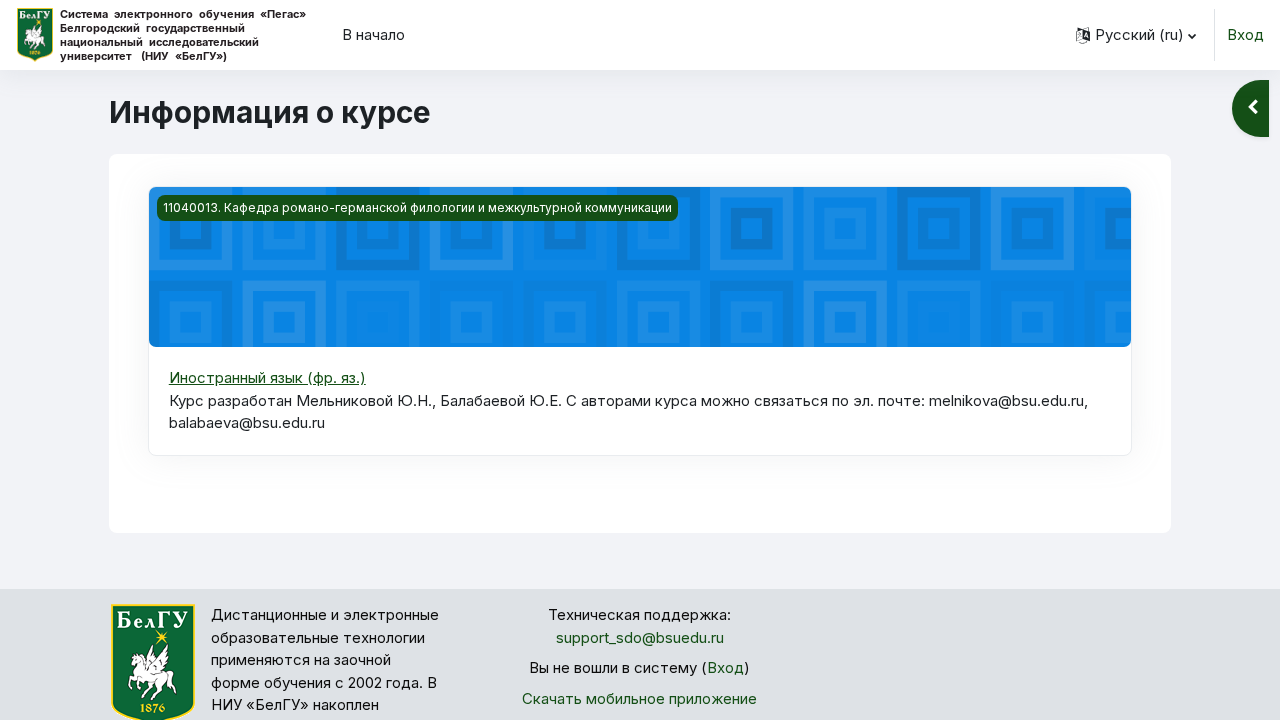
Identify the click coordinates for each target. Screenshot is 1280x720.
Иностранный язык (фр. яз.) (267, 377)
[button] (1136, 35)
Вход (1245, 34)
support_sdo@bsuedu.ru (640, 637)
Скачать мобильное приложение (639, 698)
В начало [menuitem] (373, 34)
